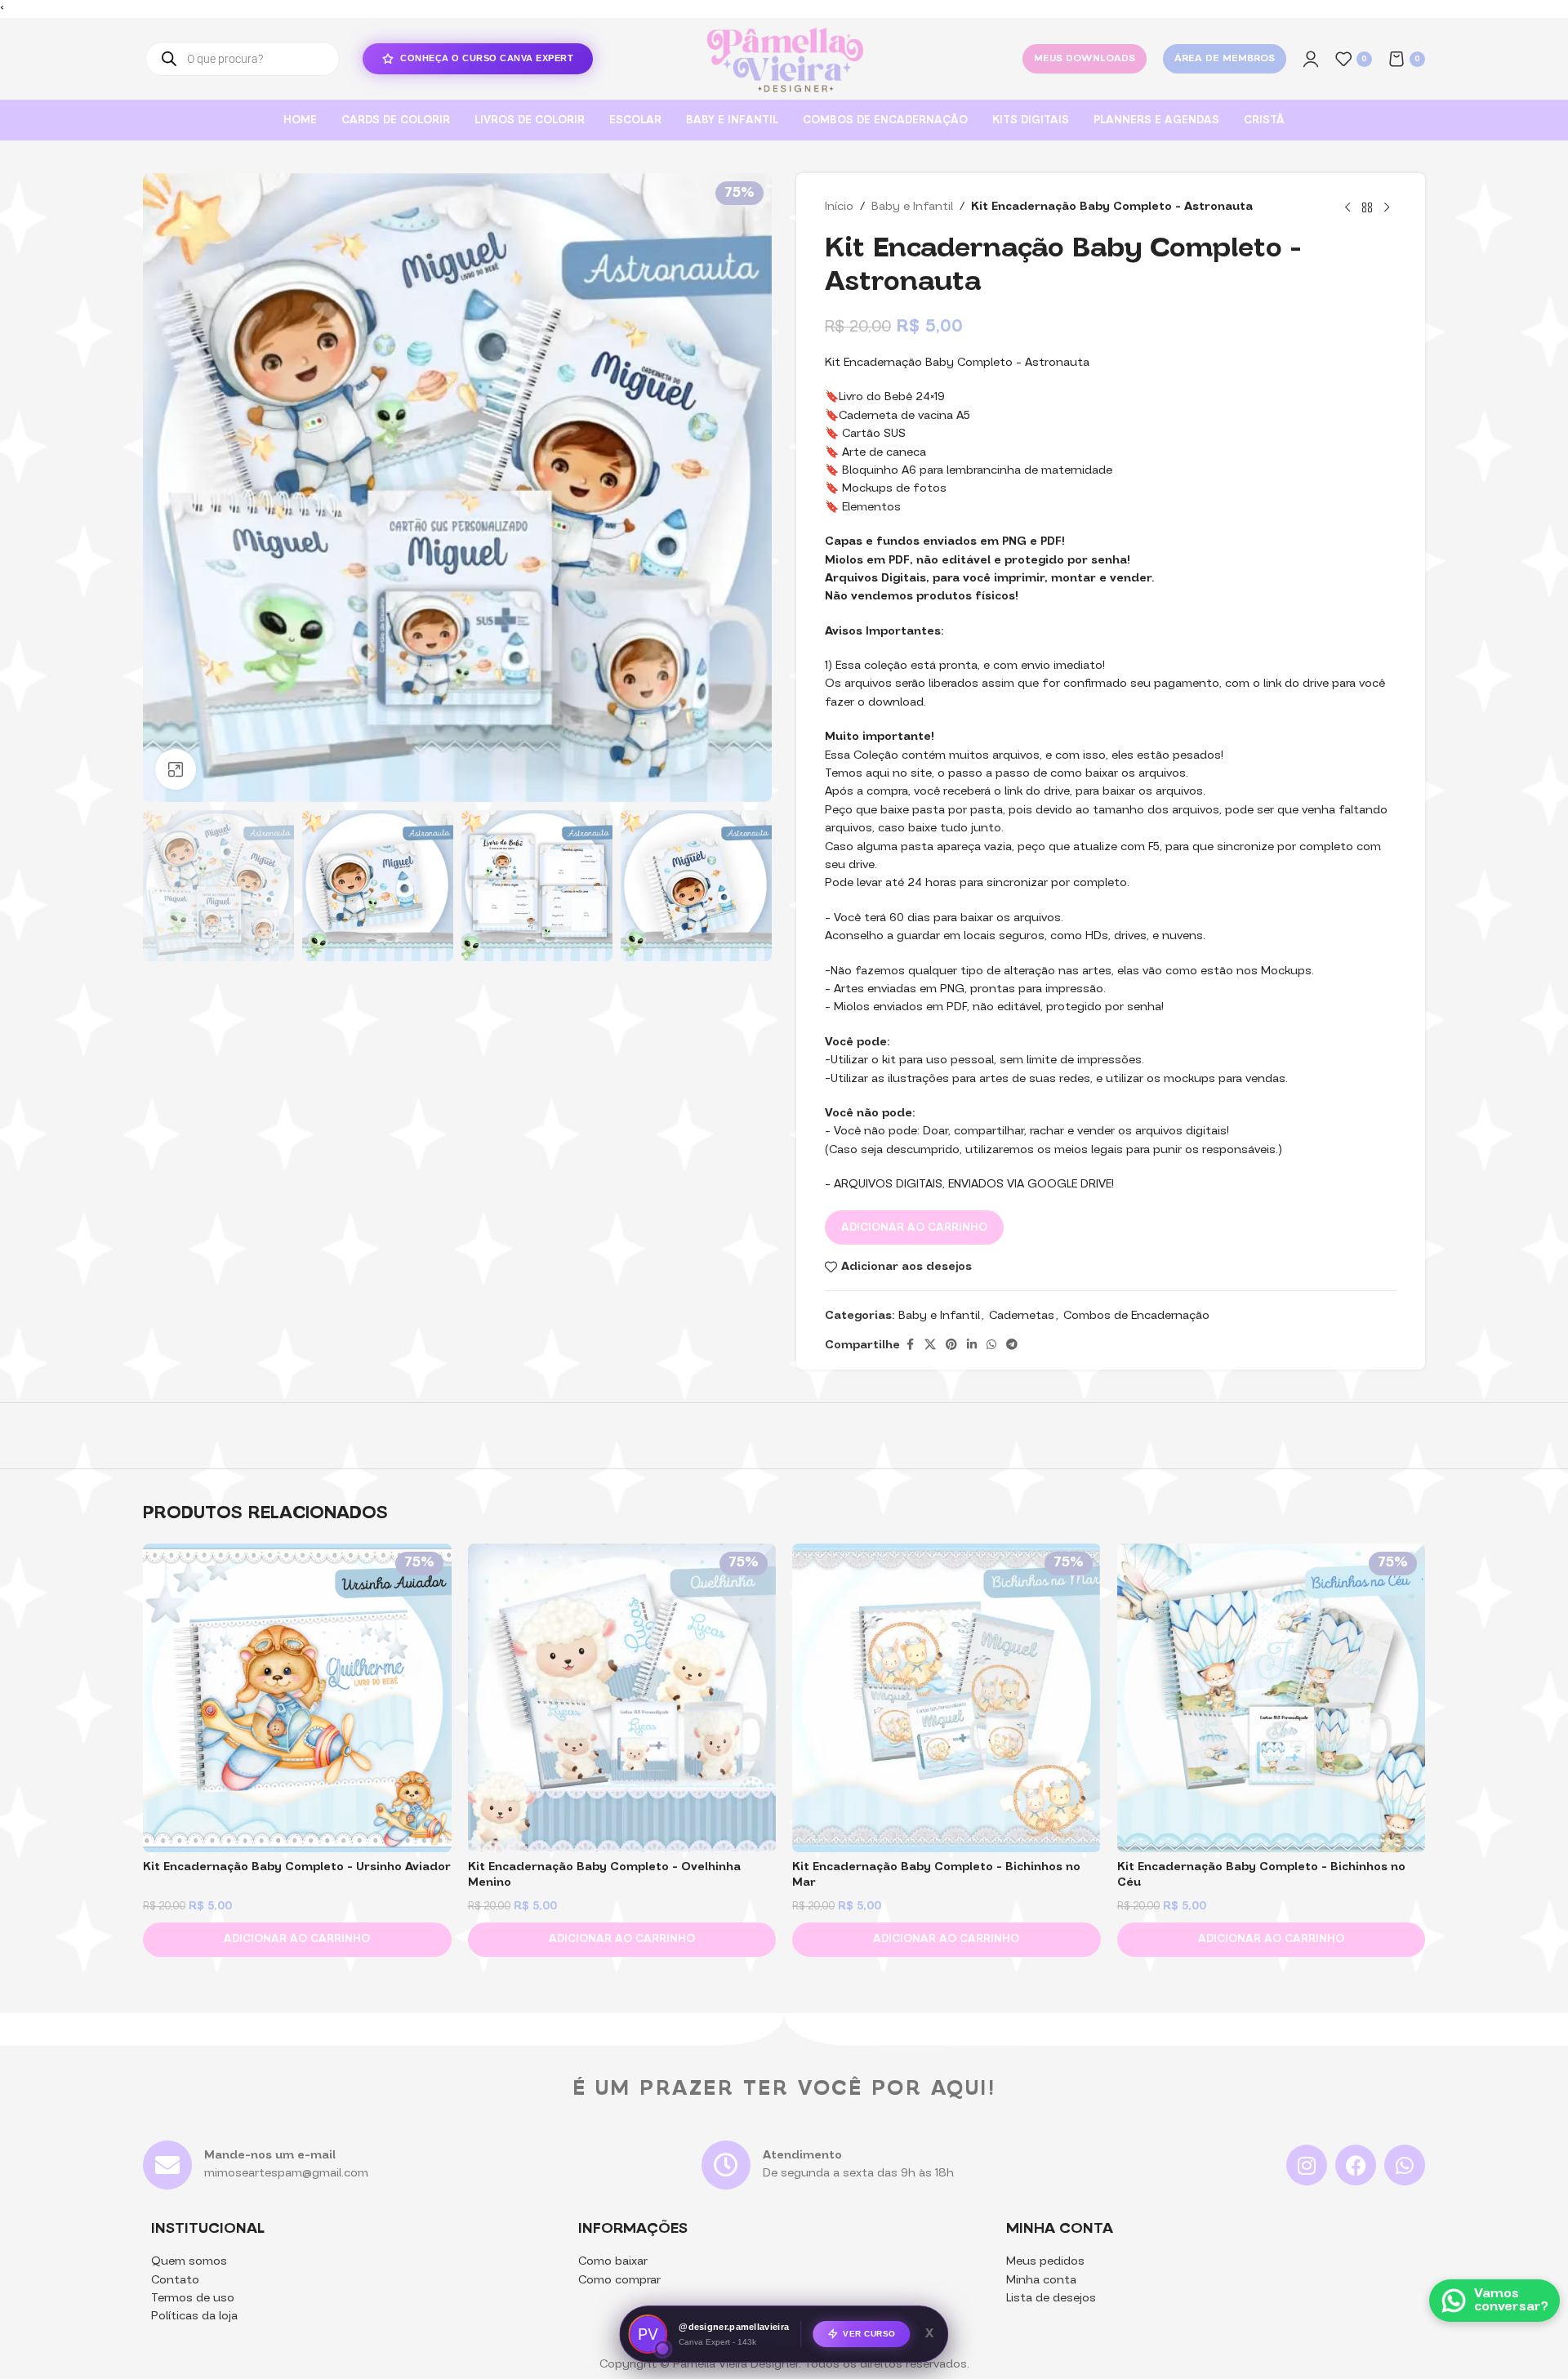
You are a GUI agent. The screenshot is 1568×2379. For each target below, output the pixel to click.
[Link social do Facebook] (910, 1345)
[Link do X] (930, 1345)
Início (839, 207)
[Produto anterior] (1347, 207)
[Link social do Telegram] (1012, 1345)
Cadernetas (1022, 1316)
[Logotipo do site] (784, 59)
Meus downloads (1085, 59)
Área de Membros (1225, 59)
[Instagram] (1307, 2165)
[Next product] (1387, 207)
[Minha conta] (1311, 59)
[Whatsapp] (1405, 2165)
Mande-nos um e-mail (270, 2156)
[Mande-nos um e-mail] (167, 2165)
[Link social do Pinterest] (951, 1345)
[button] (297, 1940)
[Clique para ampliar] (176, 769)
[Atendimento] (726, 2165)
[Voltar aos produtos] (1367, 207)
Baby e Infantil (912, 207)
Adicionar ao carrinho (914, 1228)
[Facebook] (1356, 2165)
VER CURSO (869, 2333)
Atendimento (802, 2156)
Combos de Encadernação (1136, 1316)
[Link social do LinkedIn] (972, 1345)
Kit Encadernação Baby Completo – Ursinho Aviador (297, 1867)
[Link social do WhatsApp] (991, 1345)
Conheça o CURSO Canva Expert (487, 58)
